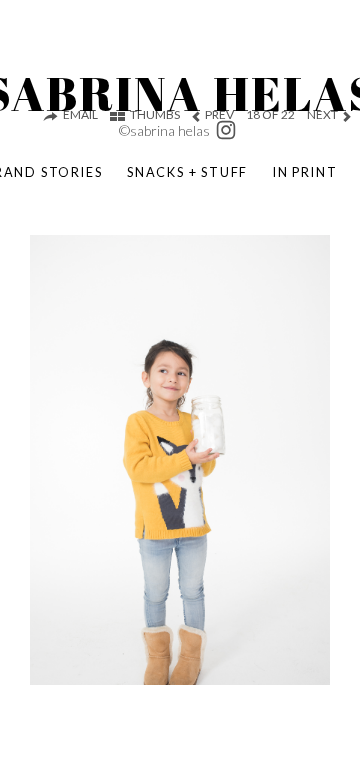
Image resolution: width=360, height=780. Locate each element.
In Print (305, 172)
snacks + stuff (187, 172)
